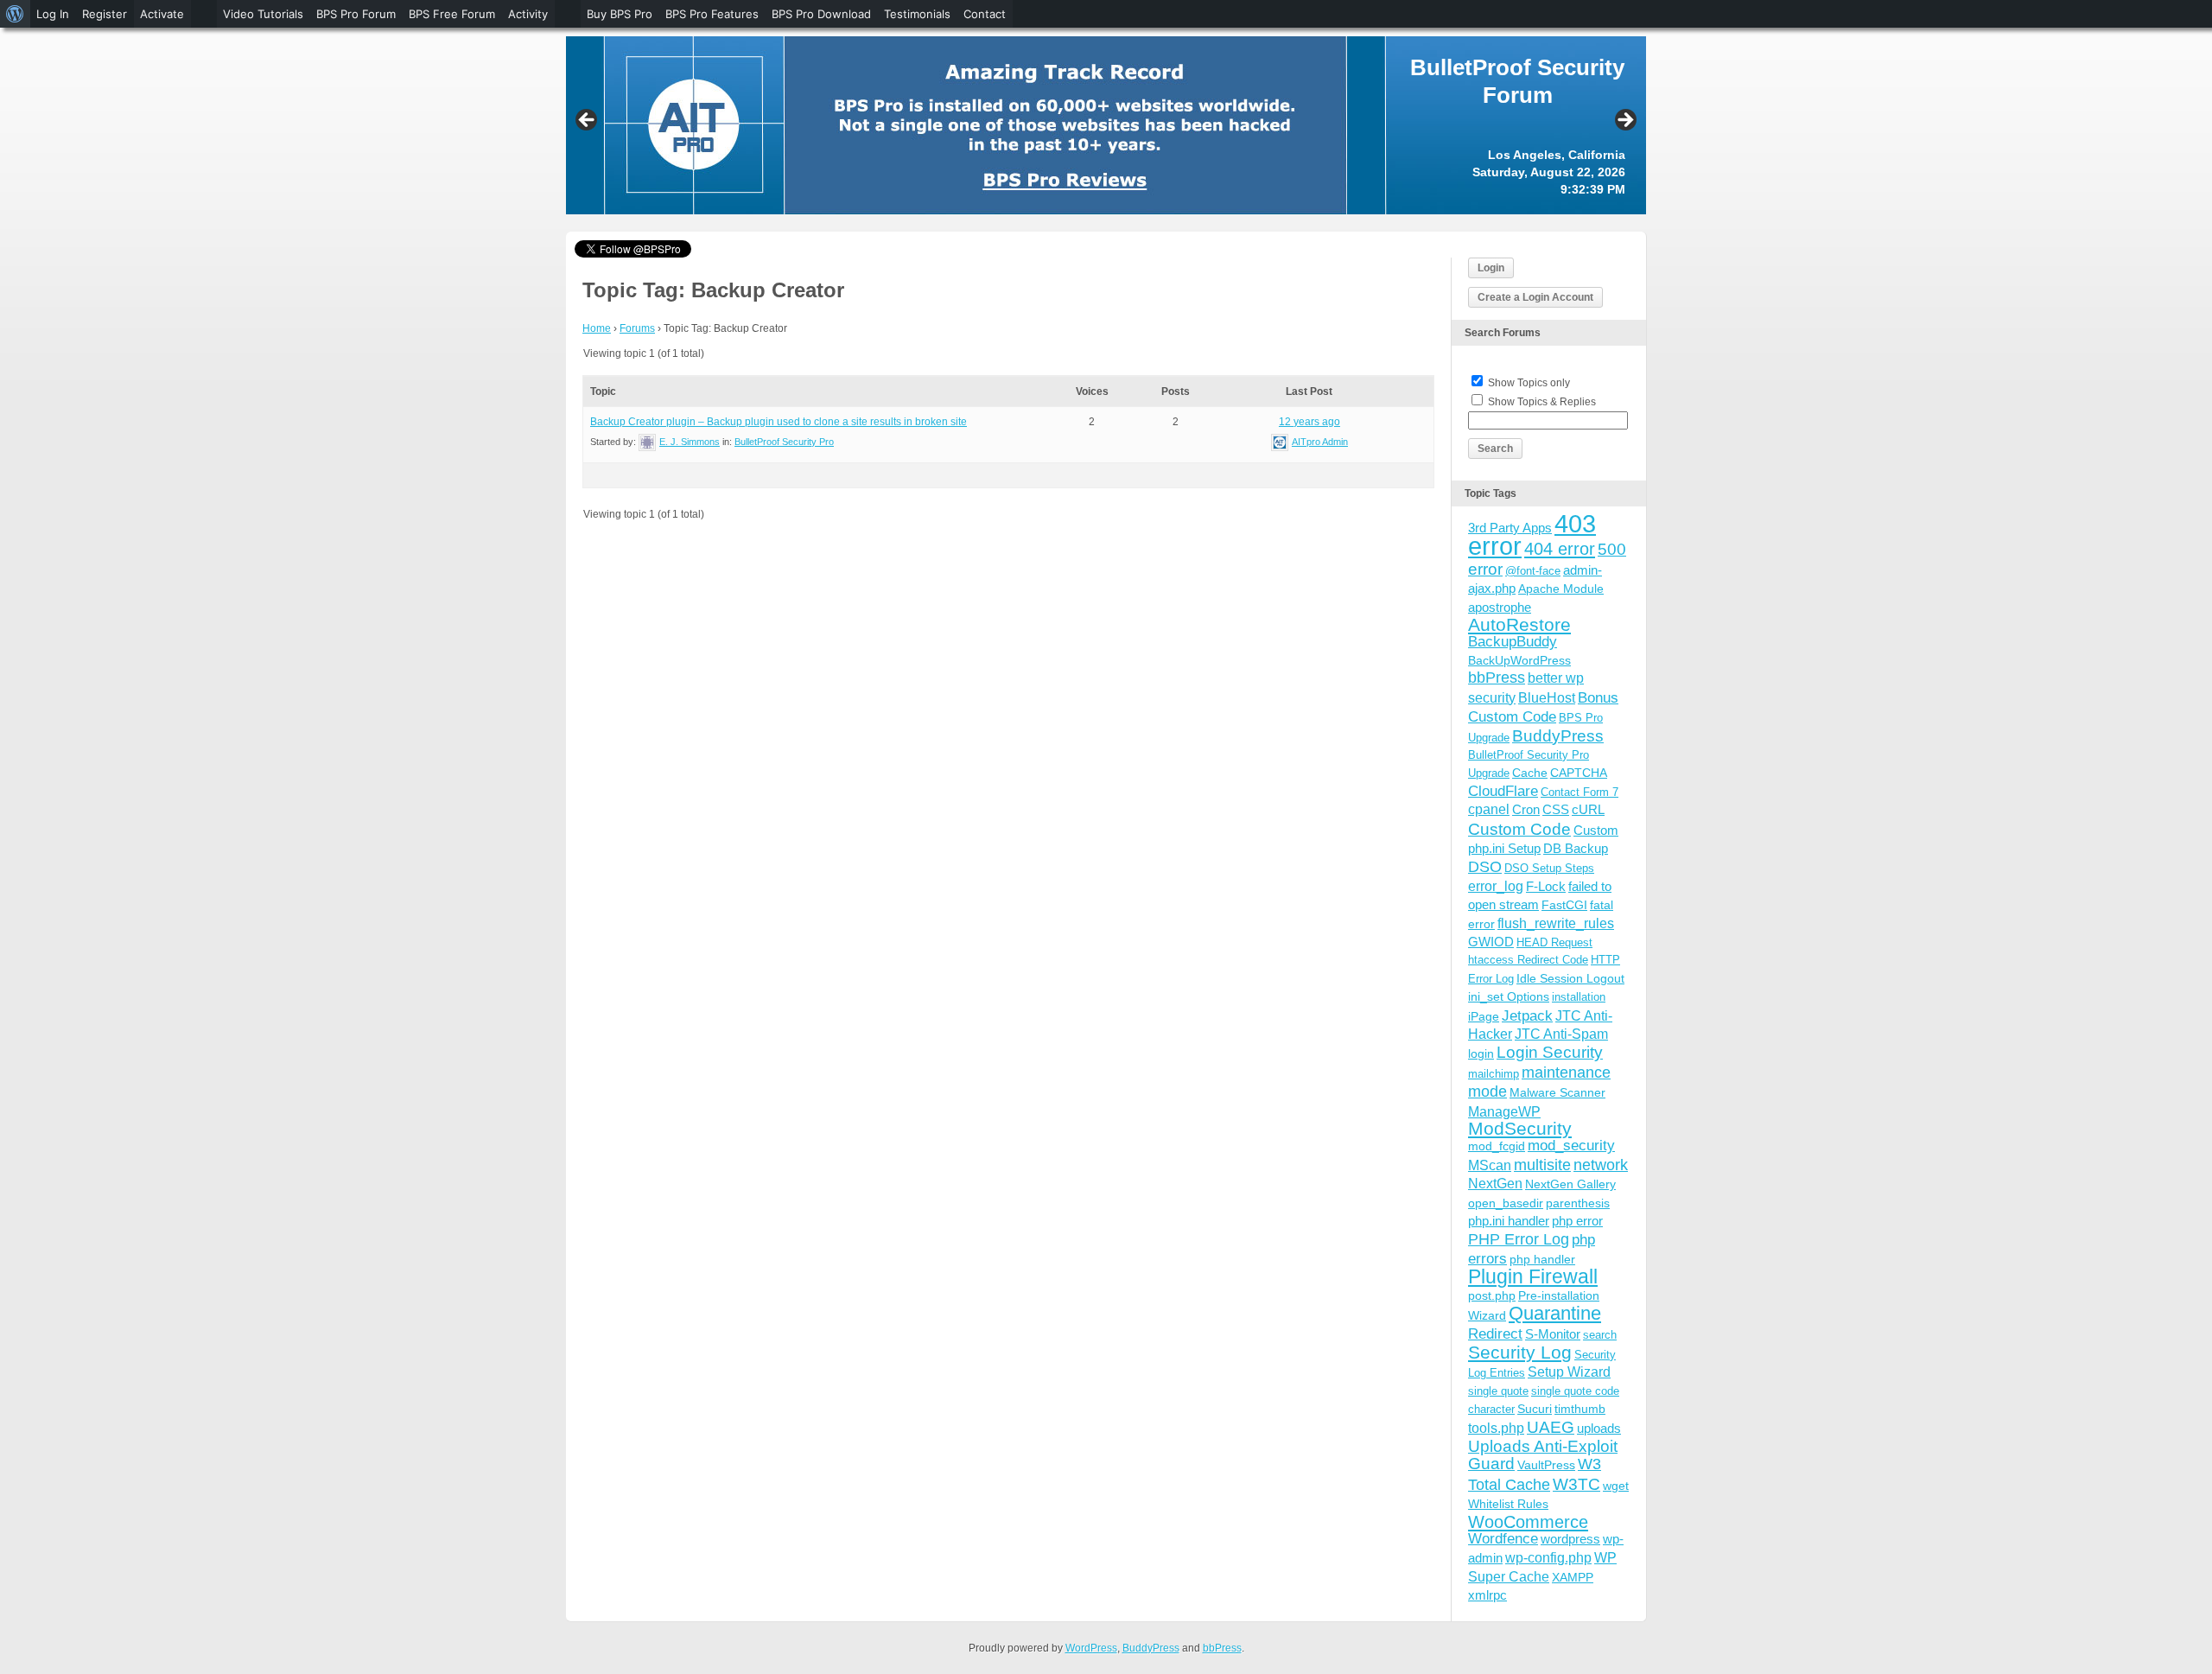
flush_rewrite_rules (1556, 923)
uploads (1599, 1428)
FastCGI (1564, 905)
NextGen (1495, 1184)
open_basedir (1506, 1203)
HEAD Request (1554, 942)
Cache (1530, 773)
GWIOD (1491, 942)
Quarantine (1555, 1313)
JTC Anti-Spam (1561, 1034)
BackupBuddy (1513, 642)
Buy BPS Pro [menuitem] (620, 14)
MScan (1490, 1165)
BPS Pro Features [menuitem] (712, 14)
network (1601, 1165)
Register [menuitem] (105, 14)
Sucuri (1535, 1409)
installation (1579, 997)
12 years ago (1309, 422)
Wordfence (1503, 1539)
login (1481, 1053)
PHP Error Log (1519, 1239)
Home (597, 328)
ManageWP (1504, 1111)
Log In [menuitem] (53, 14)
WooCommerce (1528, 1522)
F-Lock (1546, 886)
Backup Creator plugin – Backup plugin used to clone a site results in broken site (779, 422)
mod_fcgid (1497, 1146)
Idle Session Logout (1570, 978)
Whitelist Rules (1508, 1504)
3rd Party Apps (1510, 528)
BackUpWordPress (1519, 660)
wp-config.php (1548, 1557)
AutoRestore (1519, 624)
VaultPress (1546, 1465)
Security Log (1520, 1352)
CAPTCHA (1579, 773)
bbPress (1497, 678)
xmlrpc (1487, 1595)
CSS (1556, 809)
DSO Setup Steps (1549, 868)
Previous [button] (588, 121)
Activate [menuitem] (162, 14)
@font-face (1533, 571)
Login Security (1550, 1052)
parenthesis (1578, 1203)
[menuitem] (15, 14)
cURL (1588, 809)
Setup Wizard (1569, 1372)
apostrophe (1500, 607)
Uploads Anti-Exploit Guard (1543, 1455)
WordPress (1091, 1648)
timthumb (1580, 1409)
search (1600, 1335)
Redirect (1495, 1334)
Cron (1526, 809)
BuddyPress (1558, 736)
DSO (1485, 866)
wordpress (1570, 1539)
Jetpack (1527, 1015)
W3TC (1576, 1484)
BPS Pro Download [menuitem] (821, 14)
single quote (1498, 1391)
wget (1616, 1486)
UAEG (1551, 1427)
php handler (1542, 1259)
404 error (1560, 549)
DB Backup (1576, 848)
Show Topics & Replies (1542, 402)
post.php (1492, 1295)
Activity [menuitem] (528, 14)
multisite (1542, 1165)
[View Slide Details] (1106, 125)
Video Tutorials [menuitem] (263, 14)
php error (1577, 1221)
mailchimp (1494, 1074)
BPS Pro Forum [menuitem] (356, 14)
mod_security (1571, 1146)
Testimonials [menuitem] (917, 14)
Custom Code (1519, 829)
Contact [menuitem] (985, 14)
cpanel (1489, 809)
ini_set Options (1509, 996)
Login (1491, 268)
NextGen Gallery (1570, 1184)
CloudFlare (1503, 791)
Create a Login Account (1535, 297)
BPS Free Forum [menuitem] (452, 14)
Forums (637, 328)
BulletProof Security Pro (784, 442)
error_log (1496, 886)
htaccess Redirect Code (1528, 960)
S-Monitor (1553, 1334)
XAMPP (1573, 1577)
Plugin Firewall (1533, 1277)
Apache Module (1561, 589)
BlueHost (1547, 698)
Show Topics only (1529, 383)
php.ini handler (1509, 1221)
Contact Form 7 (1580, 792)
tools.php (1496, 1428)
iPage (1484, 1016)
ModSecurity (1520, 1128)
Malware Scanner (1557, 1092)
